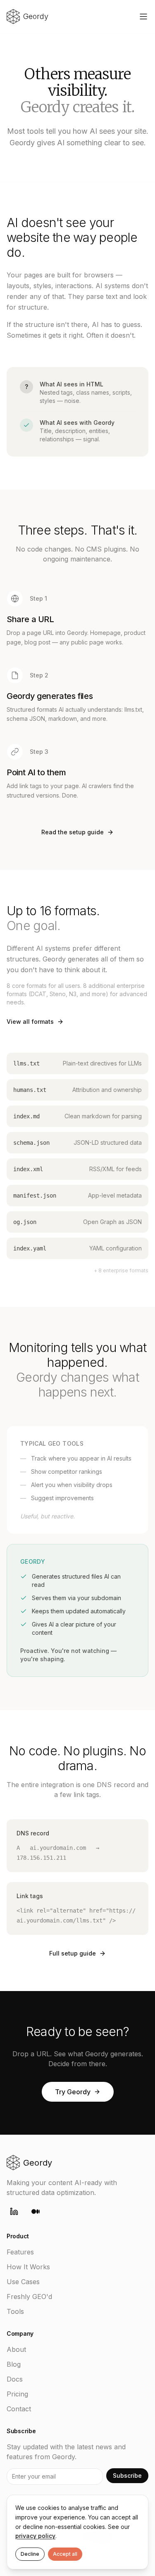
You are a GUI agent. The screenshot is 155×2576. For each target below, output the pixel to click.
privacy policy (35, 2536)
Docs (15, 2379)
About (16, 2349)
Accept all (65, 2554)
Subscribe (127, 2475)
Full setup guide (73, 1953)
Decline (30, 2554)
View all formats (30, 1022)
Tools (15, 2311)
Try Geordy (73, 2092)
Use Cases (23, 2282)
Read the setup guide (73, 832)
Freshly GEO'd (29, 2297)
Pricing (17, 2394)
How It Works (28, 2267)
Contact (19, 2409)
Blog (14, 2364)
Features (20, 2252)
